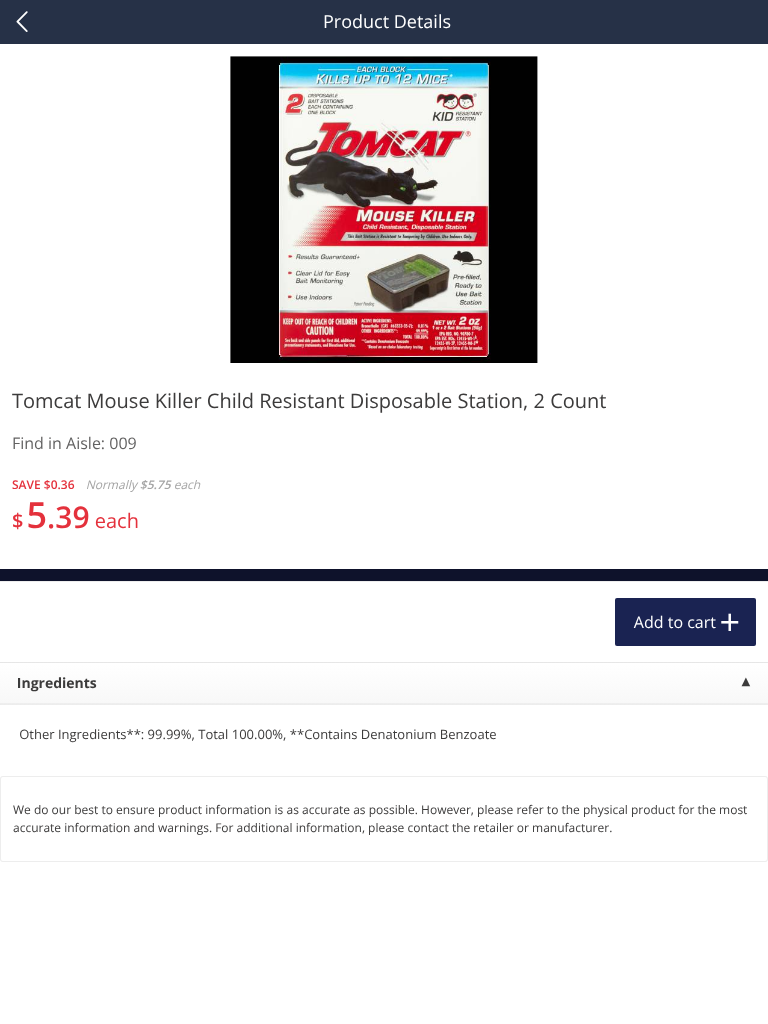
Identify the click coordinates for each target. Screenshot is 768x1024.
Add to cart (675, 622)
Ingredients (57, 683)
